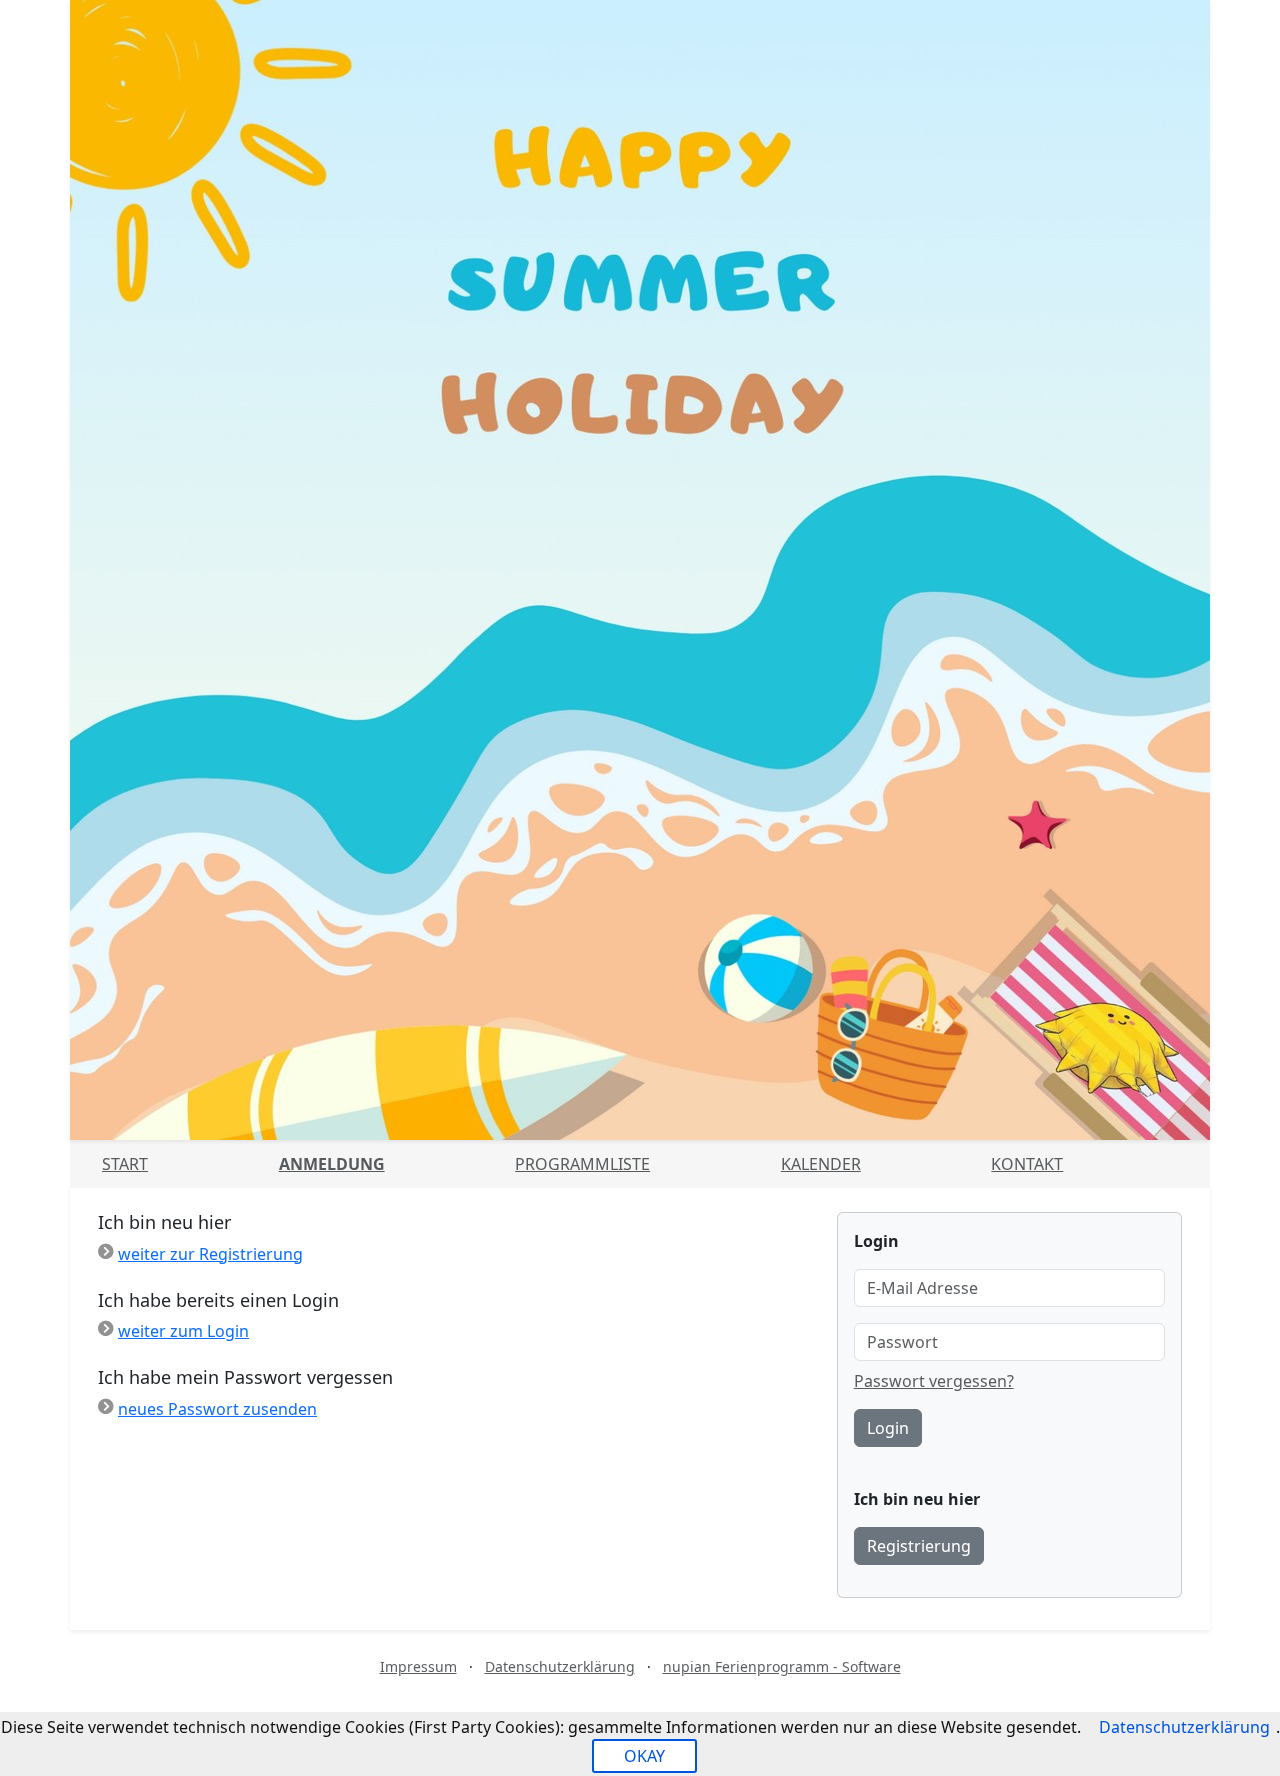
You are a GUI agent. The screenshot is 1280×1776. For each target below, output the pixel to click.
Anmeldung (332, 1164)
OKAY (644, 1756)
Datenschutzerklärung (560, 1666)
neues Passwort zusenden (217, 1409)
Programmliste (582, 1164)
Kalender (821, 1164)
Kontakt (1027, 1164)
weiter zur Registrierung (210, 1254)
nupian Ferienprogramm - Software (782, 1666)
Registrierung (919, 1546)
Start (125, 1164)
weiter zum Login (183, 1331)
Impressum (418, 1666)
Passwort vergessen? (934, 1381)
